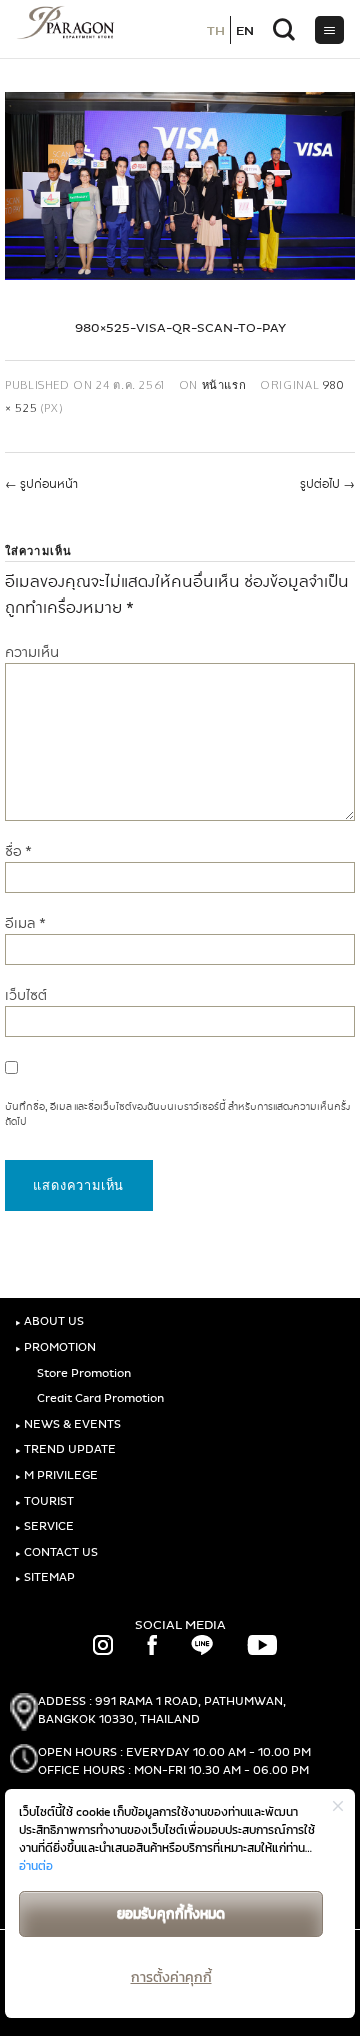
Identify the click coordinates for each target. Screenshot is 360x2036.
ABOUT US (49, 1321)
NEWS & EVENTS (68, 1424)
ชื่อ (18, 851)
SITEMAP (45, 1577)
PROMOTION (55, 1347)
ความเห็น (32, 652)
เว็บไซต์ (26, 995)
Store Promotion (82, 1373)
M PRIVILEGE (56, 1475)
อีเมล (25, 923)
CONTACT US (56, 1552)
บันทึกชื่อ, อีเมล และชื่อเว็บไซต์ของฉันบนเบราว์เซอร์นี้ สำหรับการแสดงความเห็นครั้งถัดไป (177, 1114)
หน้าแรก (224, 384)
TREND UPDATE (65, 1449)
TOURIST (44, 1501)
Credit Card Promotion (99, 1398)
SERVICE (44, 1526)
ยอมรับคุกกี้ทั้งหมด (171, 1913)
